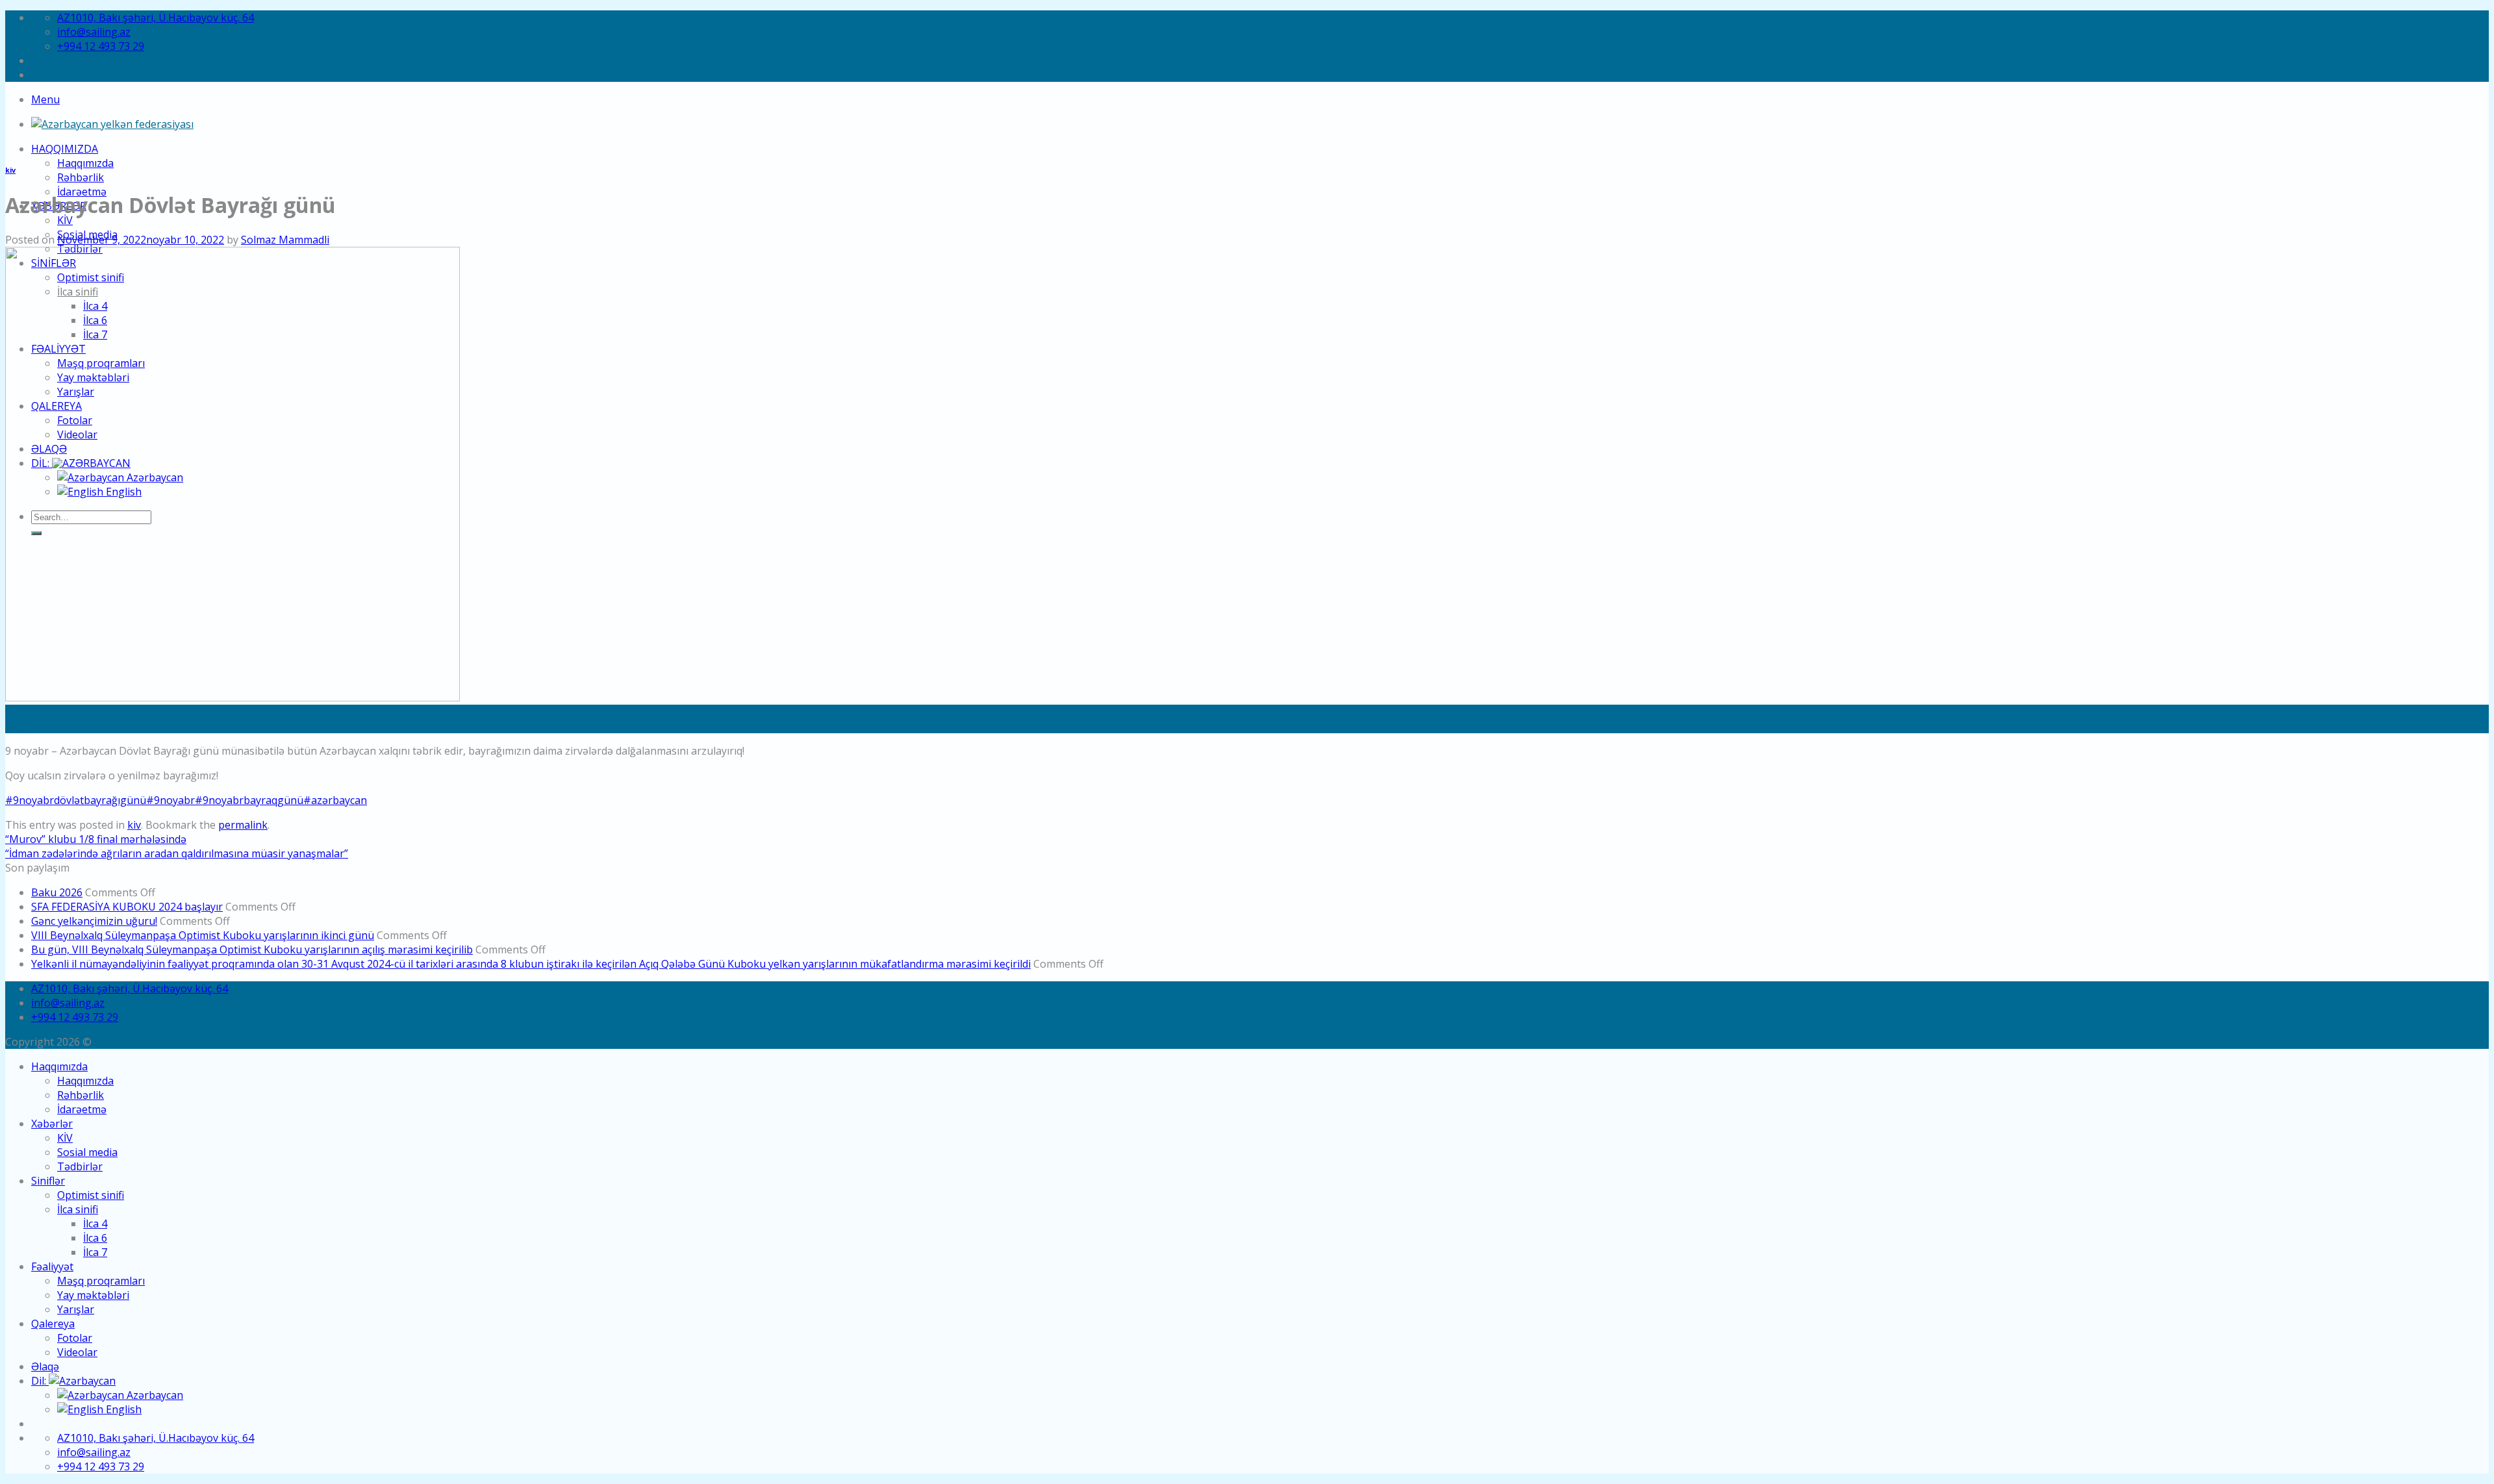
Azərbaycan (154, 1395)
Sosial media (87, 1152)
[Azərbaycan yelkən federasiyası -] (112, 124)
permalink (243, 825)
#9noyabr (170, 800)
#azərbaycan (335, 800)
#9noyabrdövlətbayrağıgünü (76, 800)
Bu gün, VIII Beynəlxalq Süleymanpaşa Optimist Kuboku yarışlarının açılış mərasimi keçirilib (252, 950)
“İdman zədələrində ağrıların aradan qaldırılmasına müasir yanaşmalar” (177, 853)
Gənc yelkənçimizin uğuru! (94, 921)
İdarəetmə (82, 1109)
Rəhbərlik (81, 177)
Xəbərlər (52, 1124)
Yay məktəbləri (93, 1295)
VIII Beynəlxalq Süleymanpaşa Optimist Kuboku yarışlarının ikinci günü (203, 935)
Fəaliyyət (52, 1266)
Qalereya (53, 1324)
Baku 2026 (57, 892)
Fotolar (75, 1338)
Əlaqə (45, 1366)
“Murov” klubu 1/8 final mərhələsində (96, 839)
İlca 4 (95, 1224)
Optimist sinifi (91, 1195)
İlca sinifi (78, 1209)
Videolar (77, 1352)
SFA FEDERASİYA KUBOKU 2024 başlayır (127, 907)
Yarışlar (76, 1309)
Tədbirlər (80, 1166)
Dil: (40, 1381)
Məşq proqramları (101, 1281)
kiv (10, 170)
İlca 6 (95, 1238)
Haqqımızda (65, 149)
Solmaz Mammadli (285, 240)
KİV (65, 220)
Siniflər (48, 1181)
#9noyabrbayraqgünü (249, 800)
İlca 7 (95, 1252)
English (122, 1409)
